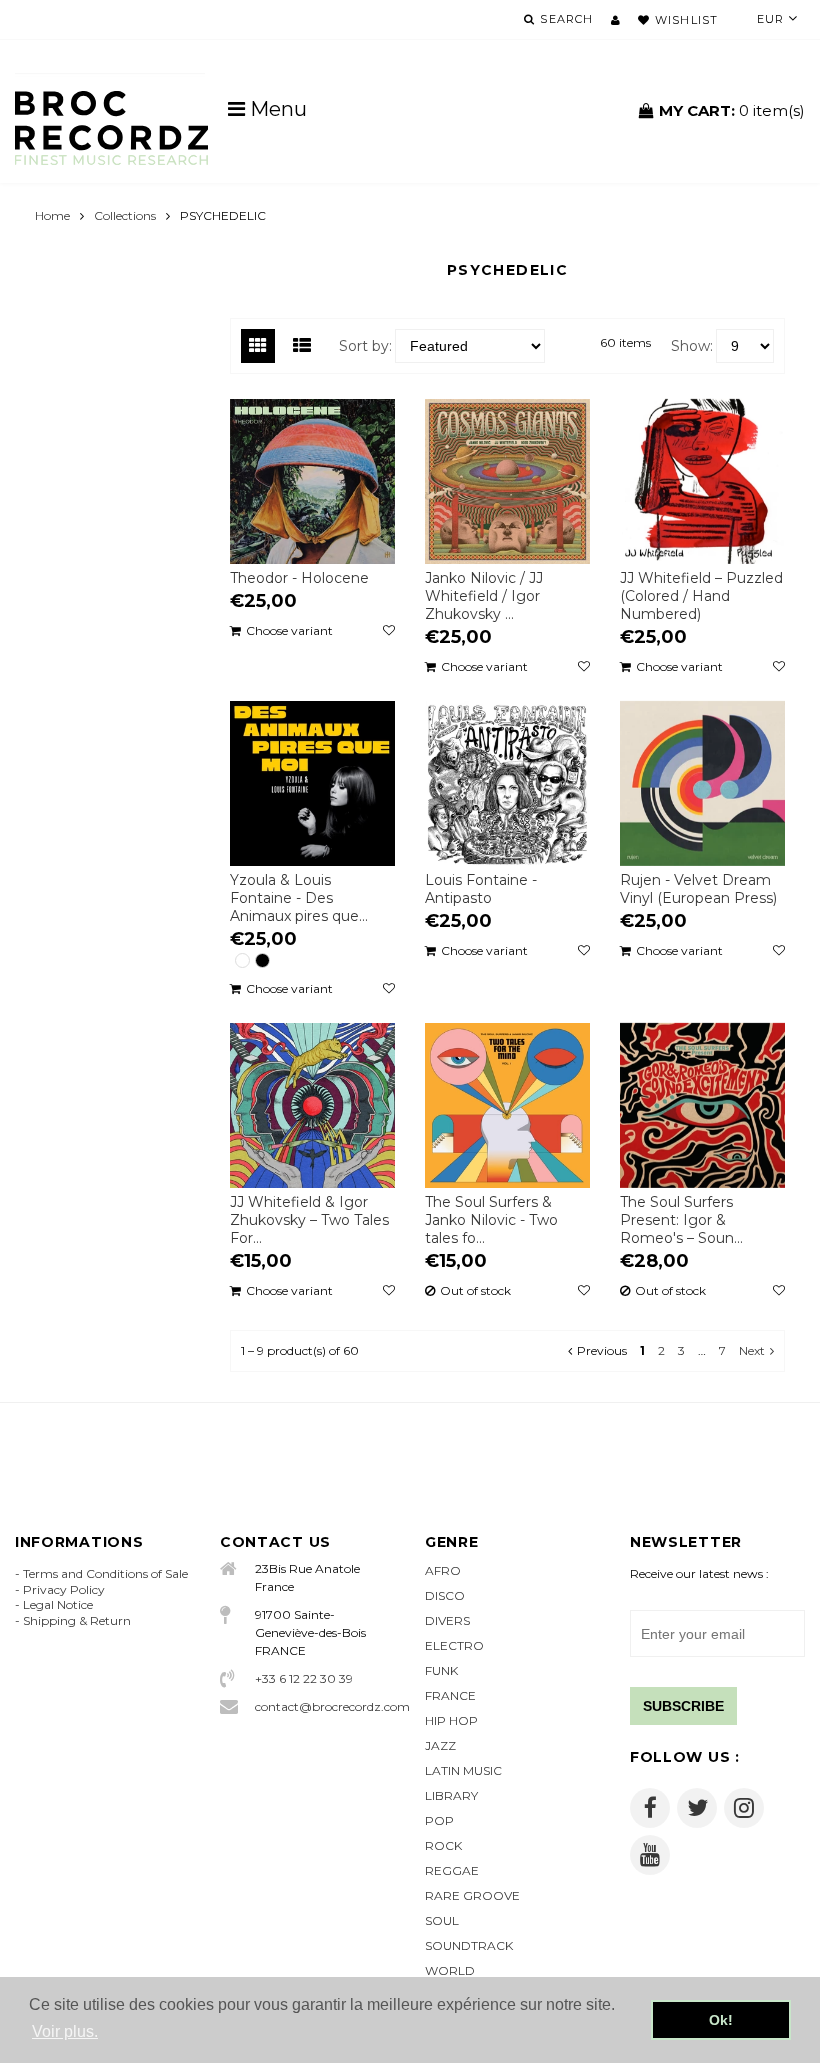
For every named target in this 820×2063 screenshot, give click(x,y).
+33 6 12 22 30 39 (304, 1678)
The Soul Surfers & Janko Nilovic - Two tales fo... (491, 1220)
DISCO (445, 1595)
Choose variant (289, 630)
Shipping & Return (77, 1620)
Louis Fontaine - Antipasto (481, 889)
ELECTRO (454, 1645)
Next (752, 1350)
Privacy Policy (64, 1589)
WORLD (450, 1970)
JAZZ (440, 1745)
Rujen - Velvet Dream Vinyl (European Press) (698, 889)
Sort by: (365, 346)
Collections (125, 215)
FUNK (441, 1670)
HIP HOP (451, 1720)
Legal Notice (58, 1604)
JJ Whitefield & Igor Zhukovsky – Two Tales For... (309, 1220)
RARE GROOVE (472, 1895)
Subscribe (683, 1706)
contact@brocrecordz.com (325, 1706)
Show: (692, 346)
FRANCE (450, 1695)
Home (52, 215)
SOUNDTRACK (469, 1945)
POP (439, 1820)
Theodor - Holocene (299, 578)
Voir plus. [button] (65, 2031)
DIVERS (447, 1620)
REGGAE (452, 1870)
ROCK (443, 1845)
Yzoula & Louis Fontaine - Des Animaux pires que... (299, 898)
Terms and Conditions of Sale (105, 1573)
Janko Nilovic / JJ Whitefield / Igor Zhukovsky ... (484, 596)
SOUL (442, 1920)
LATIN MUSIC (463, 1770)
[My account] (615, 20)
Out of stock (475, 1291)
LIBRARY (451, 1795)
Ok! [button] (721, 2020)
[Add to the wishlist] (389, 631)
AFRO (443, 1570)
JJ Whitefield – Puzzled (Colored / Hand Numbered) (701, 596)
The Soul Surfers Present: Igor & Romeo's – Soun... (681, 1220)
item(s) (732, 110)
